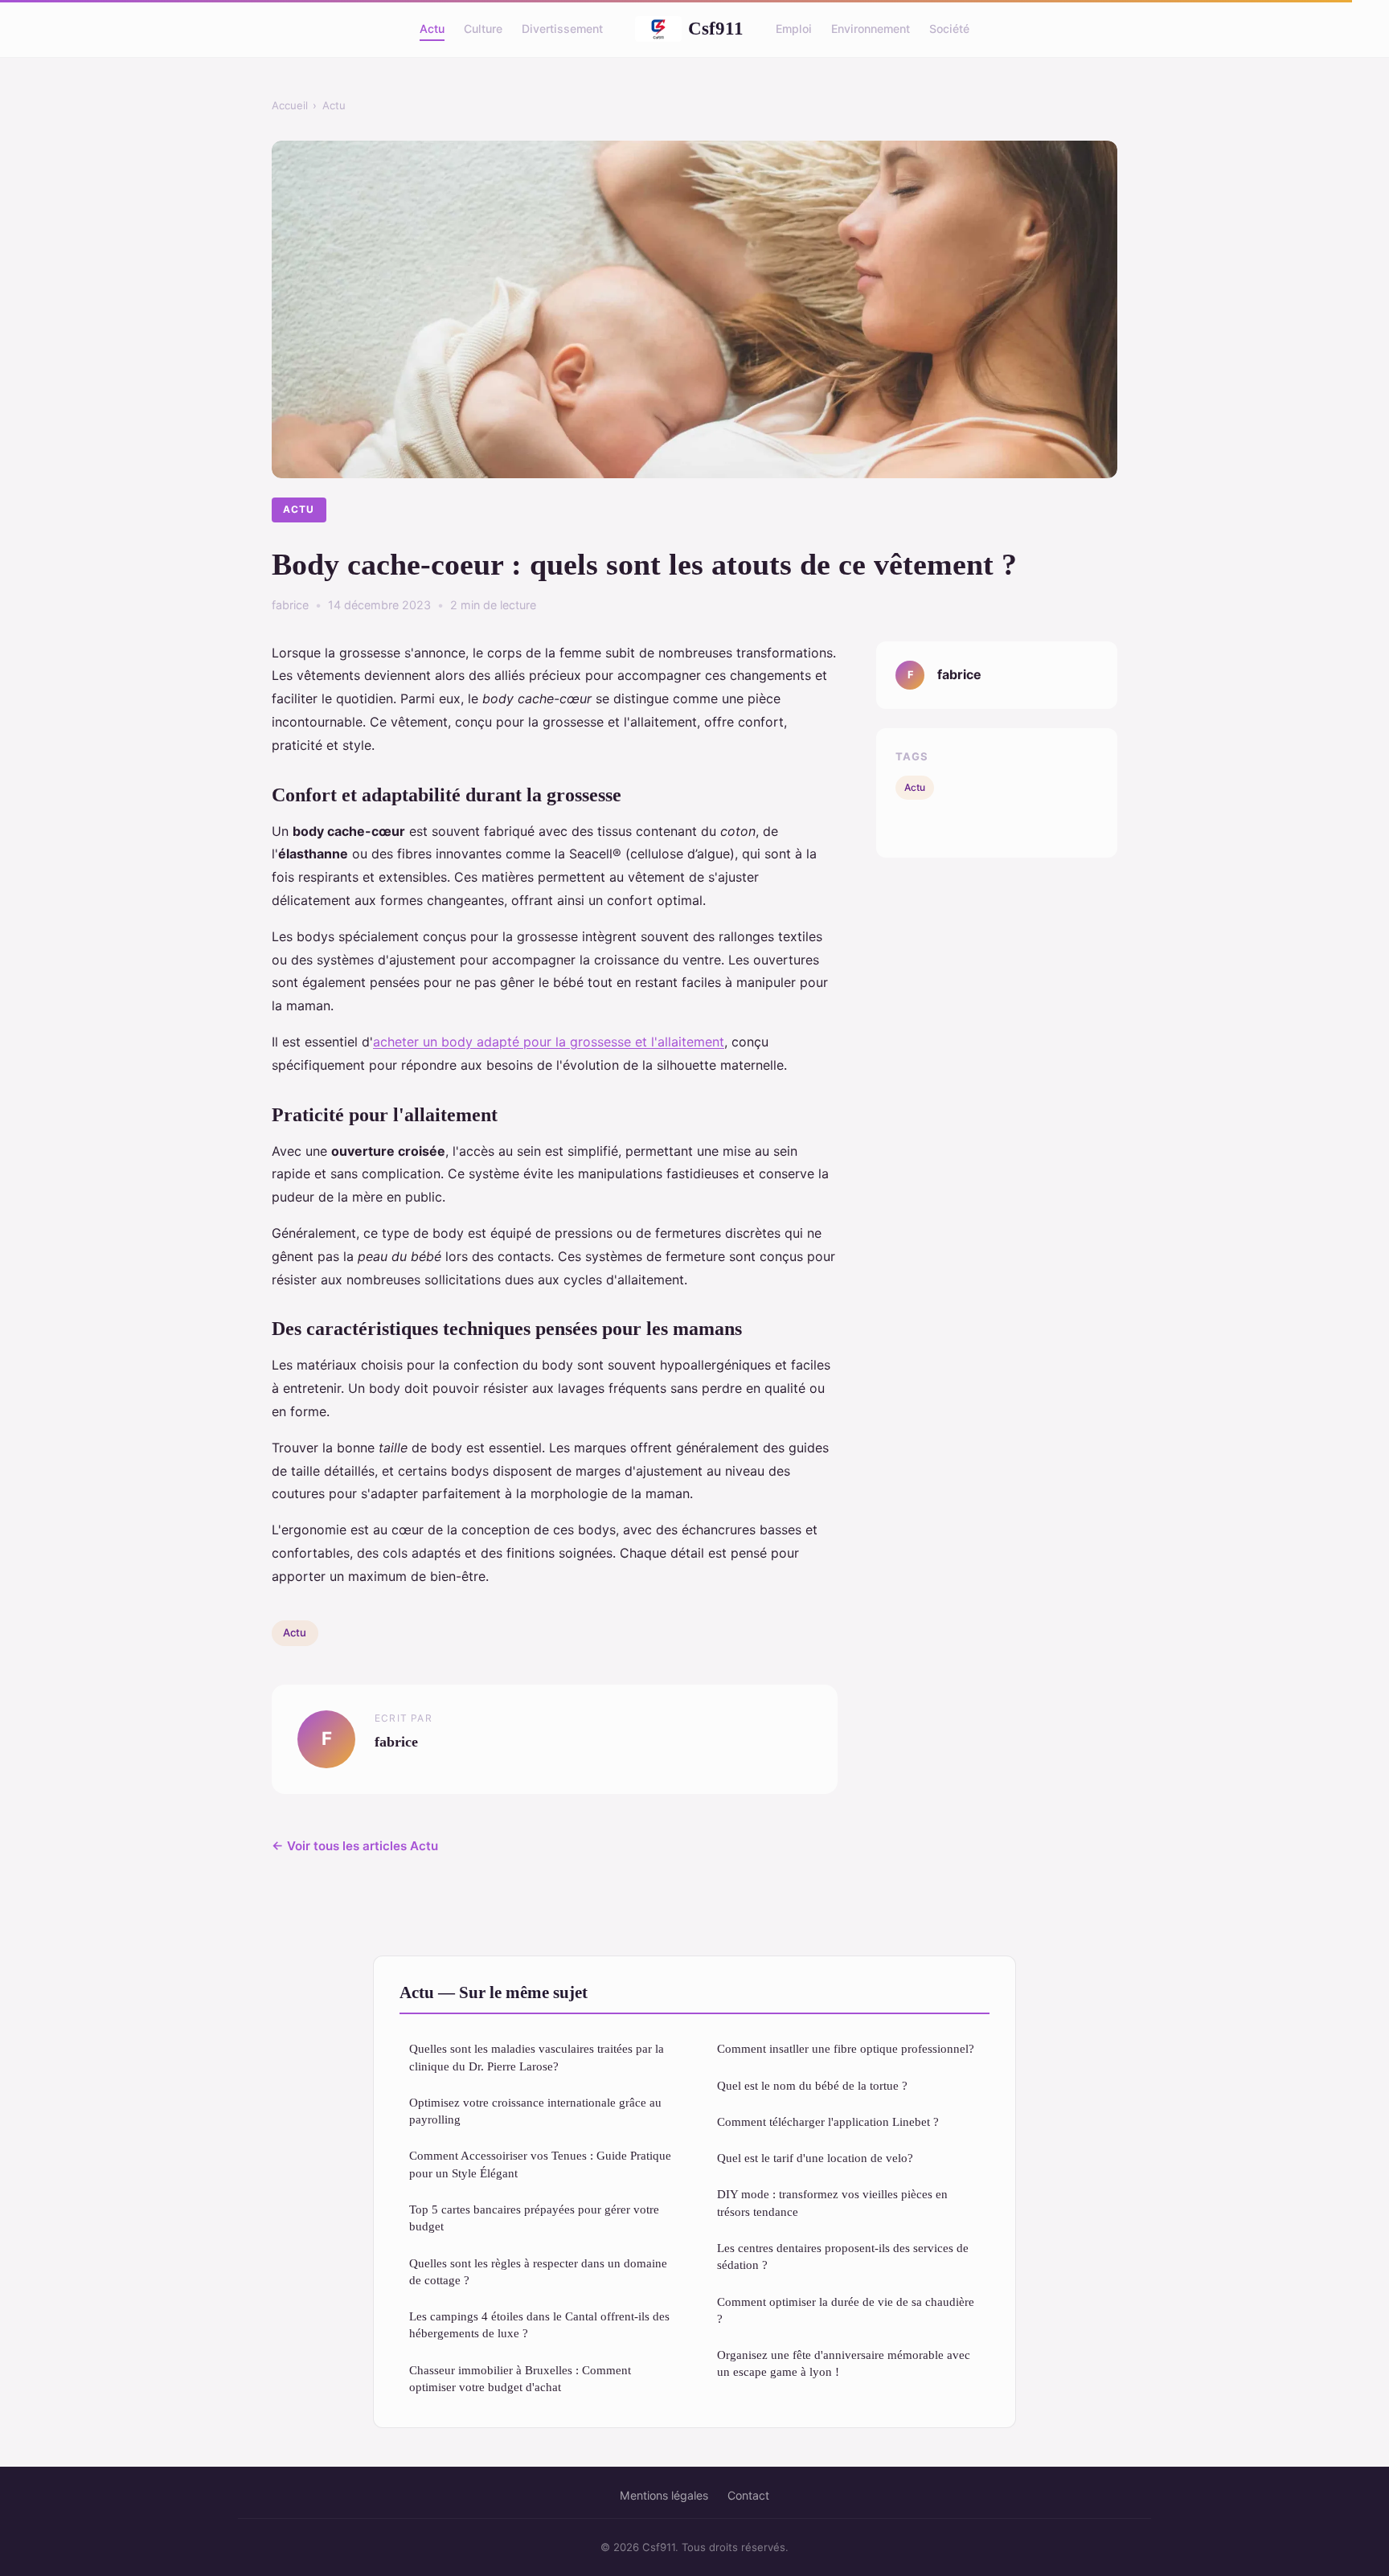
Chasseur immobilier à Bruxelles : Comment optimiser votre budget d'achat (520, 2378)
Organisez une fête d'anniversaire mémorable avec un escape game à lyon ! (844, 2363)
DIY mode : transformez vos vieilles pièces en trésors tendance (832, 2202)
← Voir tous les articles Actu (355, 1846)
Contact (748, 2495)
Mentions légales (664, 2495)
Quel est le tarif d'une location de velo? (815, 2158)
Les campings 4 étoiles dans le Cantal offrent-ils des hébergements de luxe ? (539, 2324)
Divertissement (562, 29)
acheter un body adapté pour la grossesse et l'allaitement (549, 1042)
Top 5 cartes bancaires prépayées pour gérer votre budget (534, 2218)
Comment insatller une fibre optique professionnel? (846, 2048)
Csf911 (716, 28)
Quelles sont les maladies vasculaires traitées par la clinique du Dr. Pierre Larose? (537, 2057)
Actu (432, 29)
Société (949, 29)
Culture (483, 29)
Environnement (871, 29)
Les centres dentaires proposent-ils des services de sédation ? (843, 2256)
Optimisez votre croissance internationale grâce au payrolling (535, 2111)
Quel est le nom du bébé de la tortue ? (812, 2085)
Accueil (290, 105)
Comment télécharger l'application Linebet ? (828, 2121)
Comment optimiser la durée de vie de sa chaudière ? (846, 2310)
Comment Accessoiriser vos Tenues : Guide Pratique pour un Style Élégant (540, 2164)
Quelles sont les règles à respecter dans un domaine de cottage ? (538, 2271)
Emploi (794, 29)
